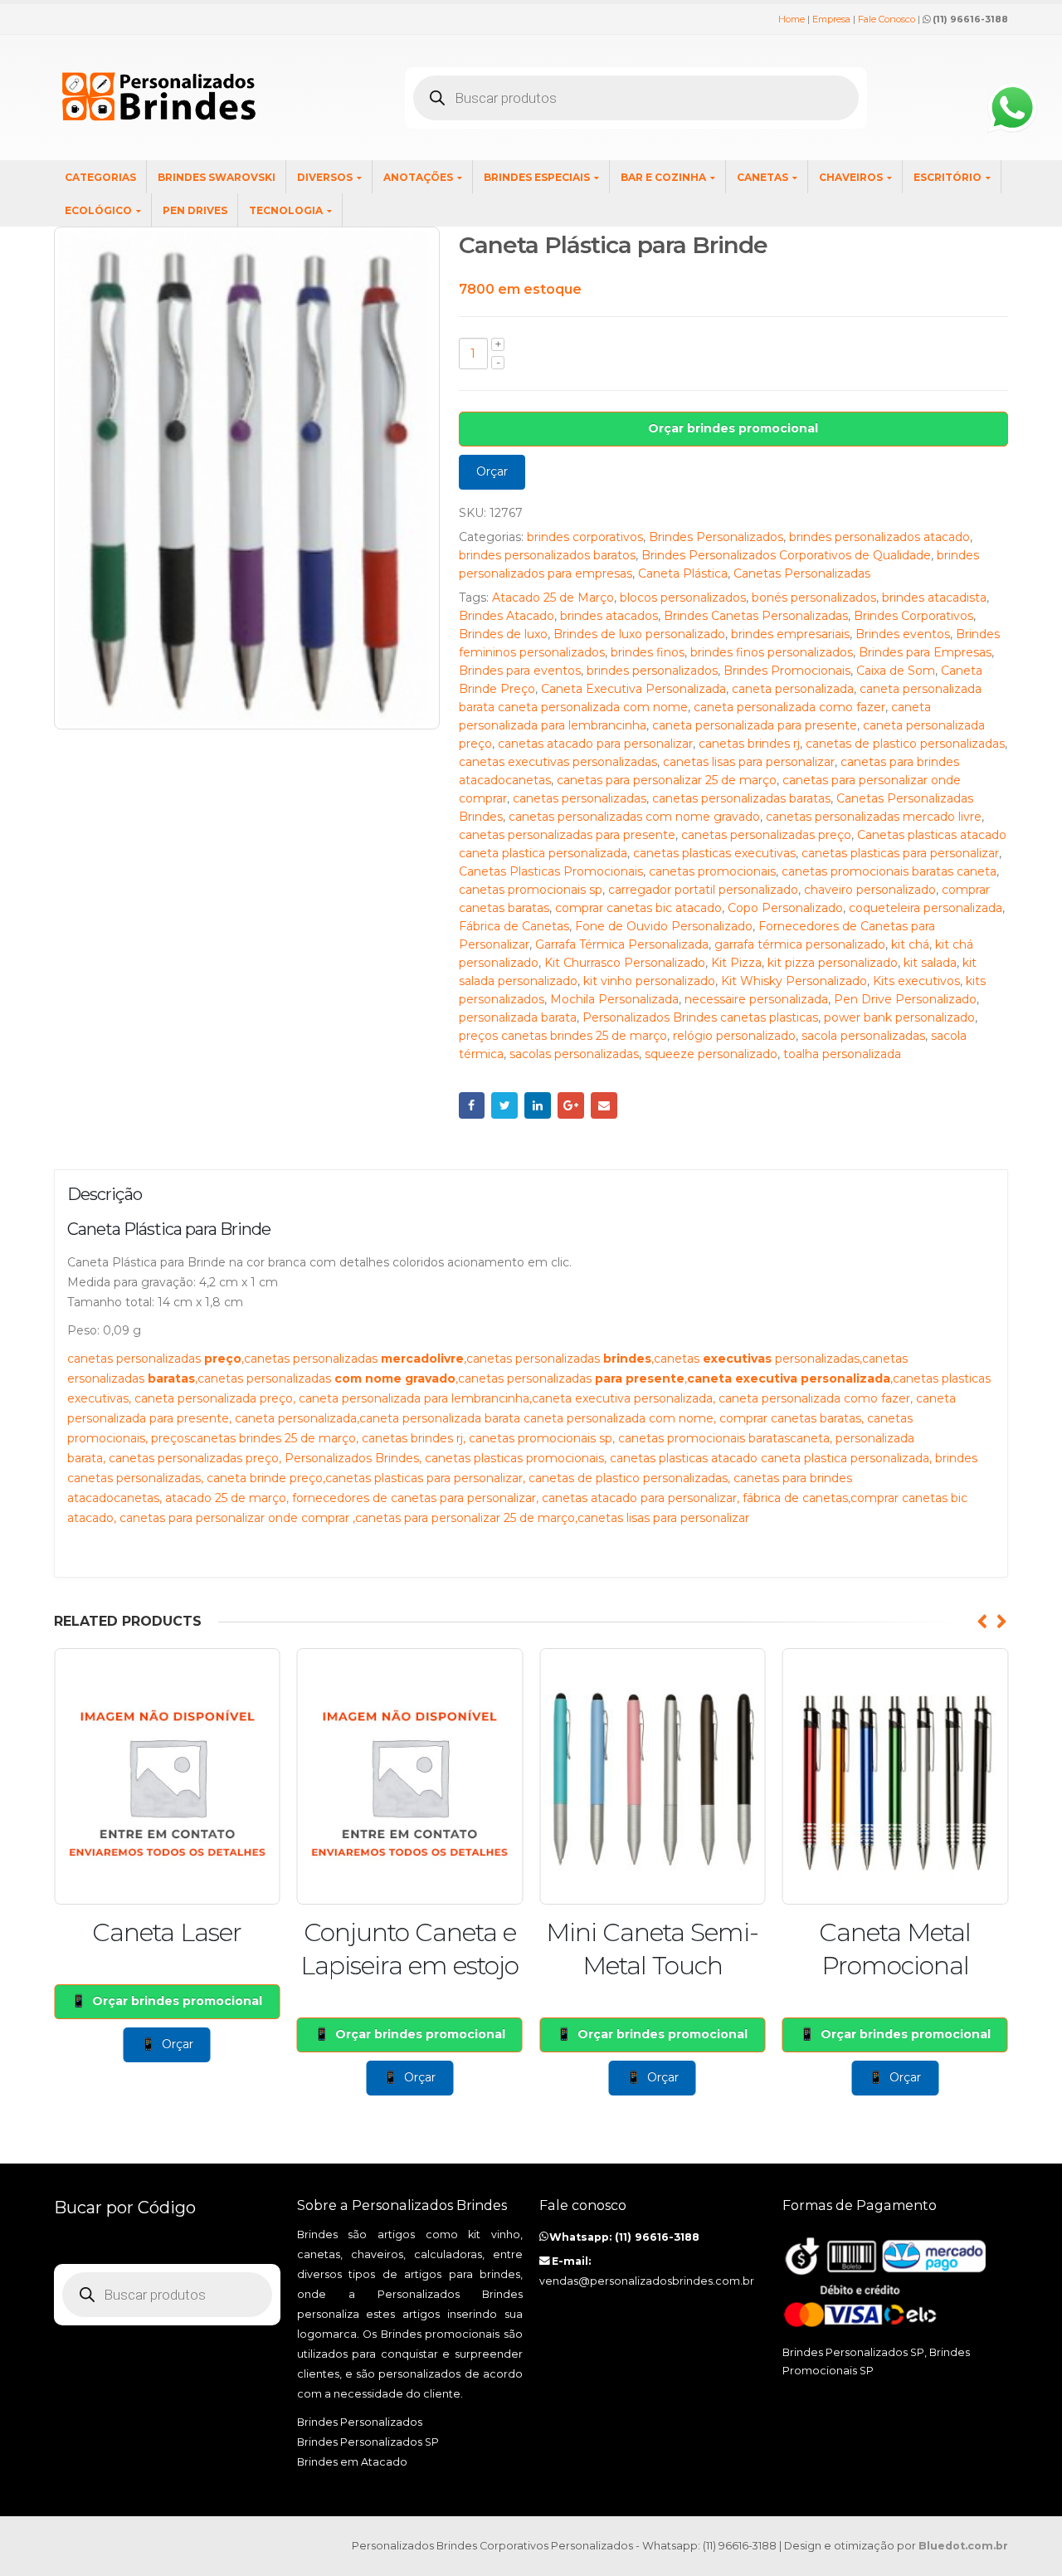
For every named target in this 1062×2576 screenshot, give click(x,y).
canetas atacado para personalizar (595, 744)
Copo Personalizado (785, 908)
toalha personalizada (842, 1054)
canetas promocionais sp (531, 890)
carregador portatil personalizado (703, 890)
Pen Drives (195, 210)
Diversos (325, 177)
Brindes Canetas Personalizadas (756, 616)
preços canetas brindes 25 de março (563, 1036)
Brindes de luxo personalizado (639, 634)
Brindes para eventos (520, 671)
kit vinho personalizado (649, 981)
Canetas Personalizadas (802, 573)
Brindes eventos (903, 634)
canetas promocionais (712, 871)
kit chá (910, 944)
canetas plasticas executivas (714, 853)
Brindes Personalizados (716, 537)
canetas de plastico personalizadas (905, 744)
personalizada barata (518, 1017)
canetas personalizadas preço (766, 835)
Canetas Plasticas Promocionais (551, 871)
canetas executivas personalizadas (558, 762)
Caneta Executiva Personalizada (633, 689)
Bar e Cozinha (663, 177)
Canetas (762, 177)
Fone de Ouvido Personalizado (664, 926)
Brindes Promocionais (787, 671)
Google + (571, 1105)
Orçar (492, 471)
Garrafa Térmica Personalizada (622, 944)
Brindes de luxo (503, 634)
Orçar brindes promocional (733, 428)
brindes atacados (609, 616)
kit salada (930, 963)
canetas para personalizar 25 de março (667, 780)
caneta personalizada (793, 689)
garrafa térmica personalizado (800, 944)
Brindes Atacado (507, 616)
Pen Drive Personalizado (905, 999)
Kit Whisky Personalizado (794, 981)
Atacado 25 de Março (553, 598)
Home (792, 19)
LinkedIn (538, 1105)
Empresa (831, 19)
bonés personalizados (814, 598)
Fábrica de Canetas (514, 926)
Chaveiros (851, 177)
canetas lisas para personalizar (749, 762)
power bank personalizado (899, 1017)
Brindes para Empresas (925, 652)
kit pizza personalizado (833, 963)
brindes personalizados (652, 671)
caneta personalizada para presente (755, 725)
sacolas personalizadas (574, 1054)
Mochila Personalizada (614, 999)
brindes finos (648, 652)
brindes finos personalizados (772, 652)
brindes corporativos (585, 537)
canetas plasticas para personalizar (900, 853)
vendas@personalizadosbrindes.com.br (647, 2281)
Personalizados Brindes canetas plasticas (700, 1017)
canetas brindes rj (749, 744)
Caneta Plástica (683, 573)
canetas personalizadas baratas (741, 798)
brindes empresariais (790, 634)
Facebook (472, 1105)
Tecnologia (286, 210)
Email (604, 1105)
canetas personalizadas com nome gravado (634, 817)
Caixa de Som (896, 671)
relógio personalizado (734, 1036)
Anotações (418, 177)
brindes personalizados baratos (547, 555)
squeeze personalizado (711, 1054)
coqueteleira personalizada (926, 908)
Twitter (504, 1105)
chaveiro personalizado (870, 890)
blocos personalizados (683, 598)
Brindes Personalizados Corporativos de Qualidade (786, 555)
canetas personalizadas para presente (567, 835)
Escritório (948, 177)
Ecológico (98, 210)
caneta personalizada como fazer (789, 707)
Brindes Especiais (537, 177)
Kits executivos (916, 981)
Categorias (100, 177)
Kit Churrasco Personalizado (625, 963)
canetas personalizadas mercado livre (874, 817)
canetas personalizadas (580, 798)
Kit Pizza (736, 963)
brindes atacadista (934, 598)
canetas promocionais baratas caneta (889, 871)
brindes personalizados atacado (879, 537)
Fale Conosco (887, 19)
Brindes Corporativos (913, 616)
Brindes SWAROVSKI (217, 177)
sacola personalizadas (863, 1036)
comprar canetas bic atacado (638, 908)
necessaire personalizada (756, 999)
